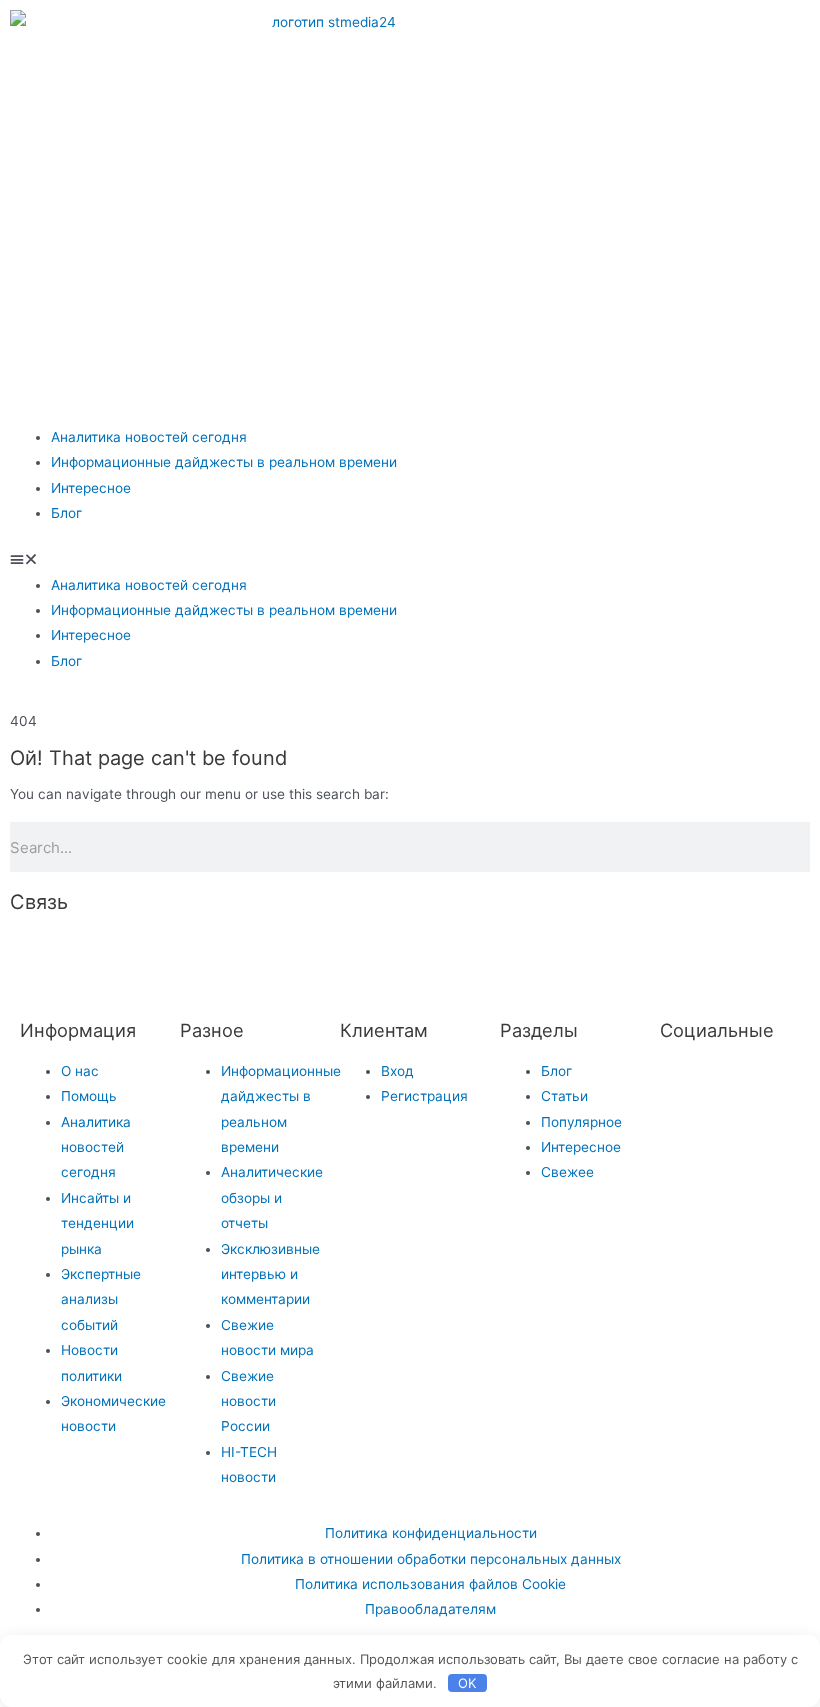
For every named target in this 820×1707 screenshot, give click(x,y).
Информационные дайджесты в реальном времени (224, 462)
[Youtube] (582, 93)
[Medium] (305, 957)
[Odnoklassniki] (690, 35)
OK (467, 1683)
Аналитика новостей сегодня (149, 437)
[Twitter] (685, 1084)
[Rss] (521, 957)
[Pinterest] (636, 93)
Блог (66, 513)
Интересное (91, 488)
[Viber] (467, 957)
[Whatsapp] (744, 35)
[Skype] (413, 957)
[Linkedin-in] (359, 957)
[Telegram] (582, 35)
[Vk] (636, 35)
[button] (410, 559)
